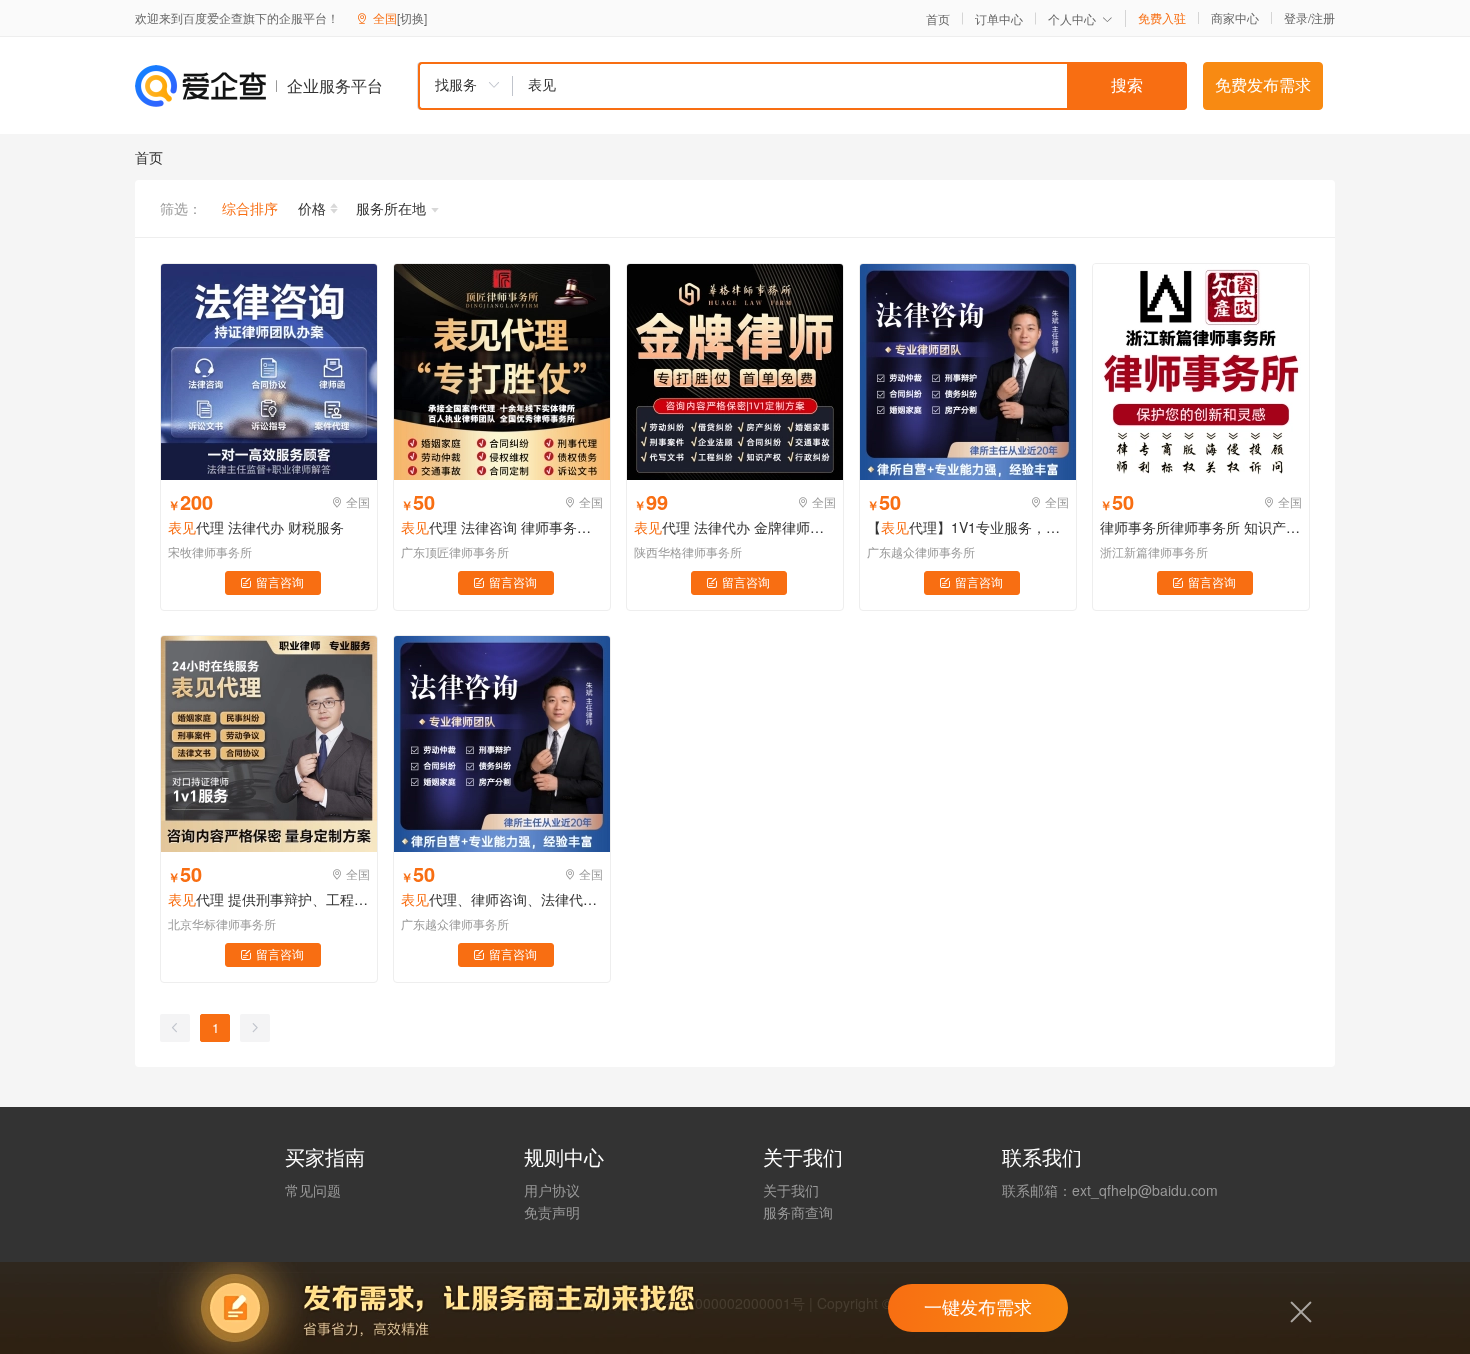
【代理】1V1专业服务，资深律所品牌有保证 (968, 527)
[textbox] (850, 86)
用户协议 (552, 1190)
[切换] (412, 17)
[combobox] (802, 86)
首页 (938, 19)
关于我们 (791, 1190)
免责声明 (552, 1212)
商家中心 (1235, 18)
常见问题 (313, 1190)
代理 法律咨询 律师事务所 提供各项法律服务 (502, 527)
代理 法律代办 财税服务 (256, 527)
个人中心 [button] (1072, 18)
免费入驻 (1162, 18)
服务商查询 (798, 1212)
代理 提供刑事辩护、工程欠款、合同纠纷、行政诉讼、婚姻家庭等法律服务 (269, 899)
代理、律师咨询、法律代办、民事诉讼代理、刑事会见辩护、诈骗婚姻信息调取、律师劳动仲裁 (502, 899)
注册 (1323, 17)
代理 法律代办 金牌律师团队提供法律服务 (735, 527)
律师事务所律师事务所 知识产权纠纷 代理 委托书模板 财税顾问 (1201, 527)
